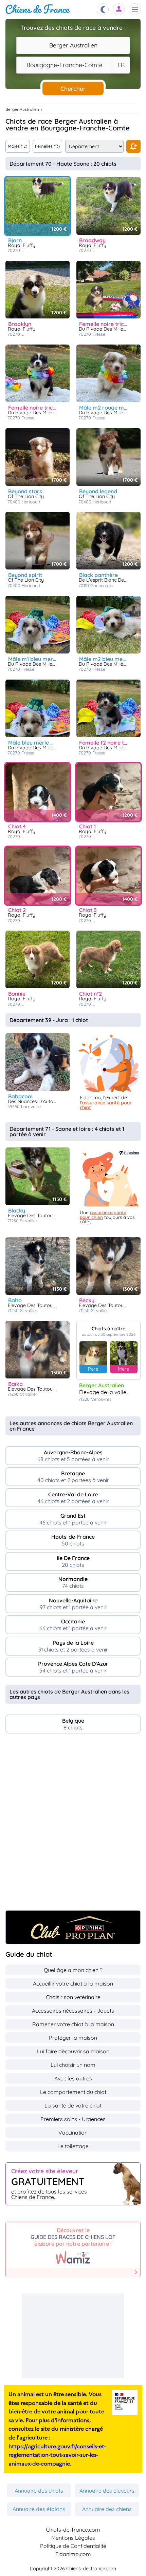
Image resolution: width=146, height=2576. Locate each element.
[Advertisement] (73, 1825)
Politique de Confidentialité (73, 2546)
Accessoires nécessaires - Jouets (73, 2011)
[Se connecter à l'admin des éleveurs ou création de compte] (119, 9)
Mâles (17, 146)
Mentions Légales (73, 2538)
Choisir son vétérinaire (73, 1997)
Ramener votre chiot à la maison (73, 2024)
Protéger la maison (73, 2038)
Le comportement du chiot (73, 2092)
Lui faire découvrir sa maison (73, 2051)
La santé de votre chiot (73, 2105)
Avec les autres (73, 2078)
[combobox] (73, 45)
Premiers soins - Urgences (73, 2119)
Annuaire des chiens (107, 2509)
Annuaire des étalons (39, 2509)
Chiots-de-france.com (73, 2530)
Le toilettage (73, 2146)
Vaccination (73, 2133)
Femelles (47, 146)
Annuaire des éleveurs (107, 2491)
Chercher (73, 88)
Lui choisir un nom (73, 2065)
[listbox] (121, 65)
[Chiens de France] (38, 9)
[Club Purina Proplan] (73, 1927)
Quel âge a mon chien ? (73, 1970)
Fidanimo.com (73, 2554)
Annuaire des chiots (39, 2491)
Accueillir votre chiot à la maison (73, 1983)
